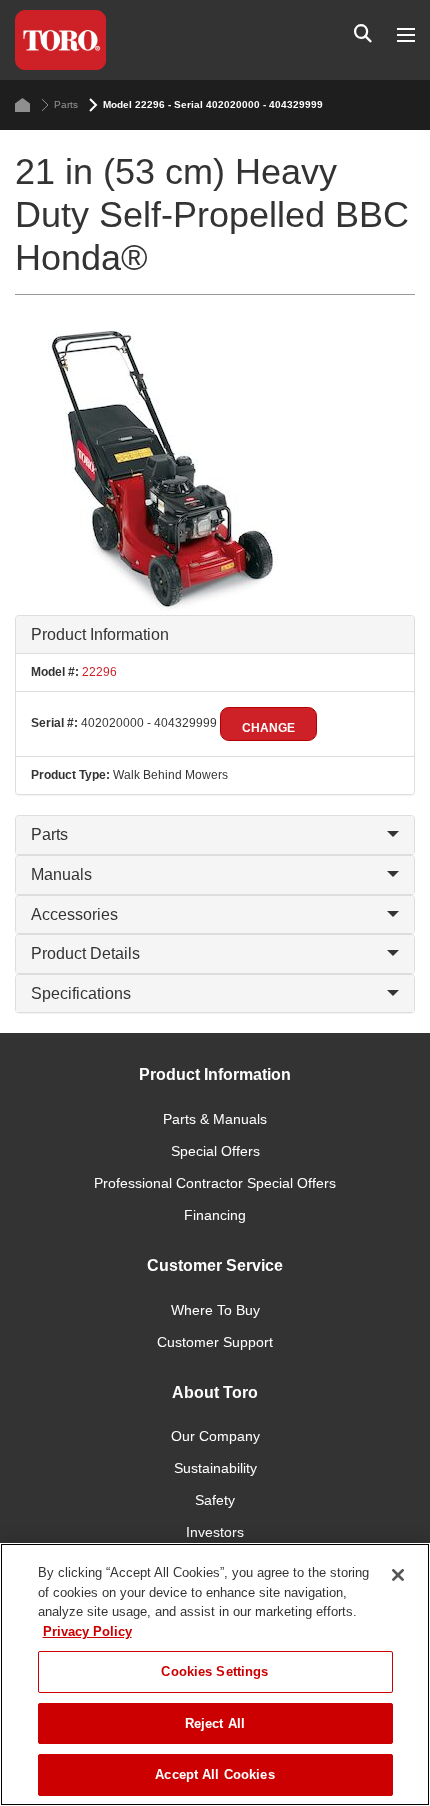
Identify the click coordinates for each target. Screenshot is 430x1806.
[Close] (398, 1575)
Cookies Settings (214, 1671)
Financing (215, 1215)
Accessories (74, 914)
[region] (215, 1674)
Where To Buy (215, 1310)
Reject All (215, 1723)
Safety (215, 1500)
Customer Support (215, 1342)
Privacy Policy (87, 1631)
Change (268, 728)
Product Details (85, 953)
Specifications (81, 993)
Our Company (215, 1436)
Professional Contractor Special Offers (215, 1183)
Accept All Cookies (214, 1774)
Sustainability (215, 1468)
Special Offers (215, 1151)
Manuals (61, 874)
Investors (215, 1532)
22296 (98, 672)
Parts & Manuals (215, 1119)
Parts (66, 104)
